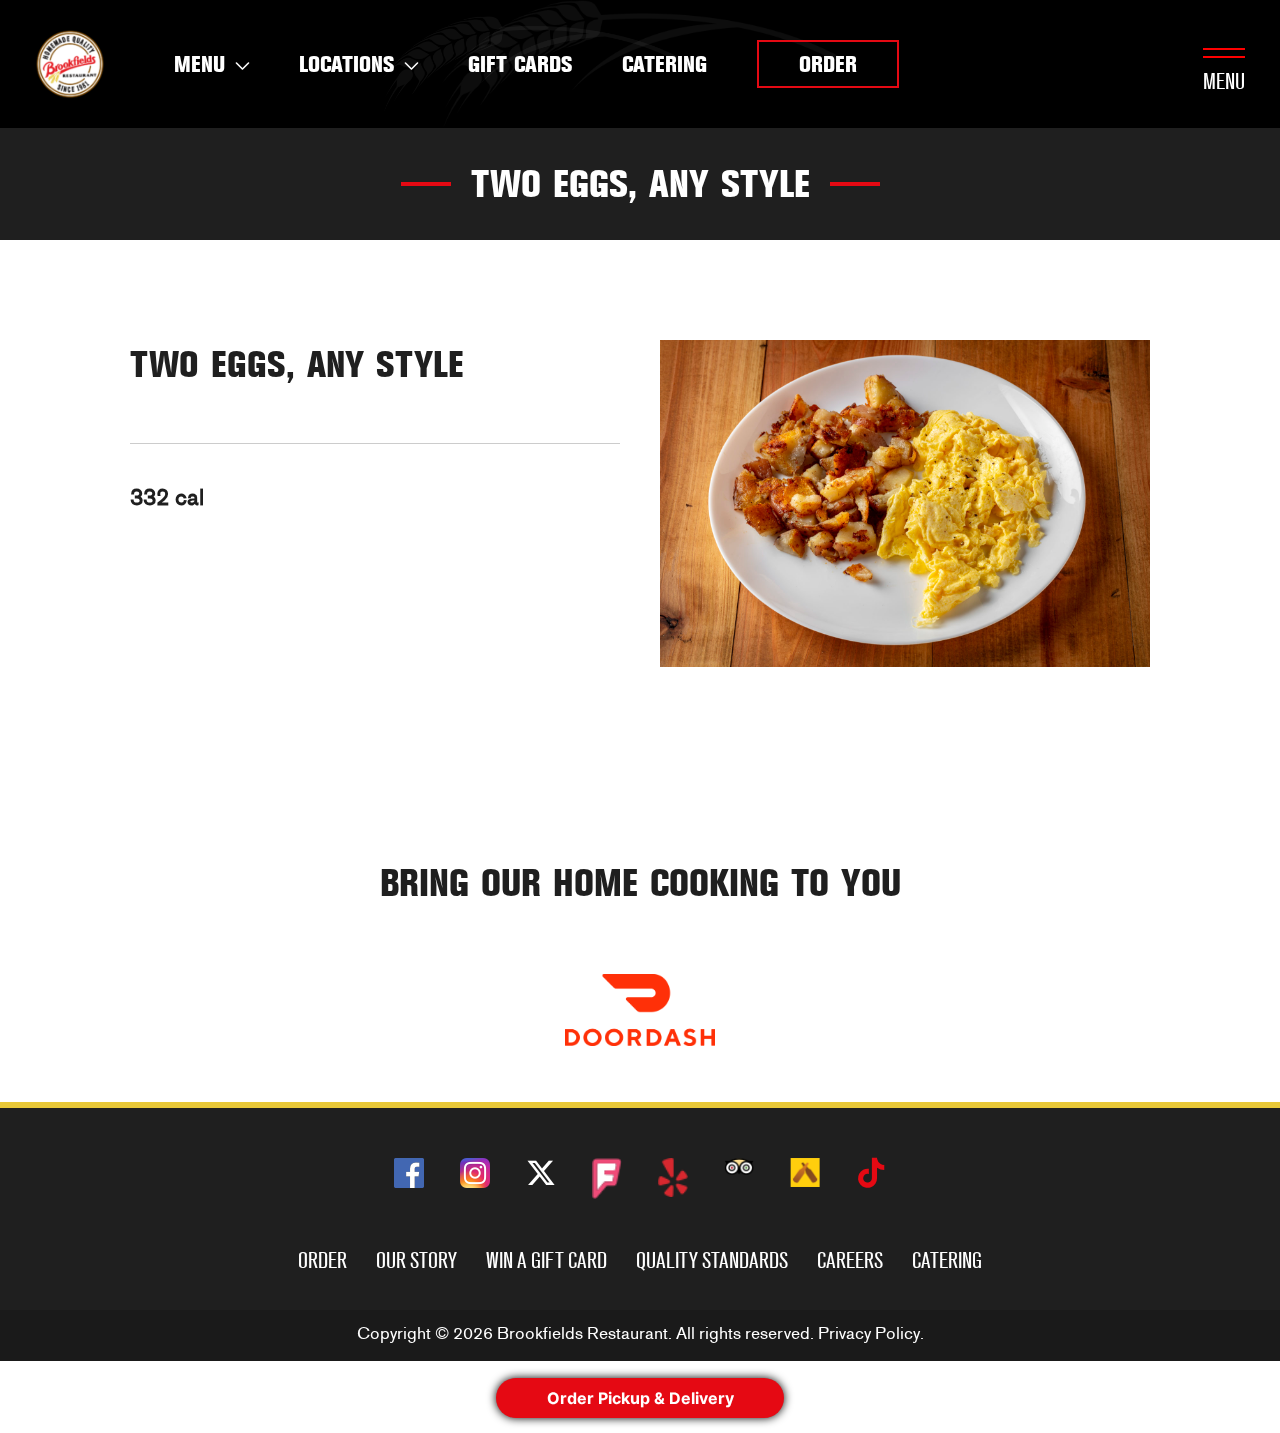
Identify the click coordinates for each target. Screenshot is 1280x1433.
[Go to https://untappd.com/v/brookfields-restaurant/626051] (805, 1172)
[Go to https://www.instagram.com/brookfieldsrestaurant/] (475, 1173)
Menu (1224, 81)
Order (322, 1260)
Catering (947, 1260)
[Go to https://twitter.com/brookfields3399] (541, 1176)
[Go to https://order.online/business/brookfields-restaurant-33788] (640, 1010)
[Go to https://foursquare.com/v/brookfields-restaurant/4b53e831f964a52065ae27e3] (607, 1178)
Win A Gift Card (546, 1260)
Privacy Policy (869, 1333)
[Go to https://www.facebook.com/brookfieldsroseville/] (409, 1173)
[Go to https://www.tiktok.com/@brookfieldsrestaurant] (871, 1176)
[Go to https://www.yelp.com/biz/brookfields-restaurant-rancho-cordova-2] (673, 1177)
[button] (828, 64)
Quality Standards (712, 1260)
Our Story (416, 1260)
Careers (850, 1260)
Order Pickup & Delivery (640, 1398)
